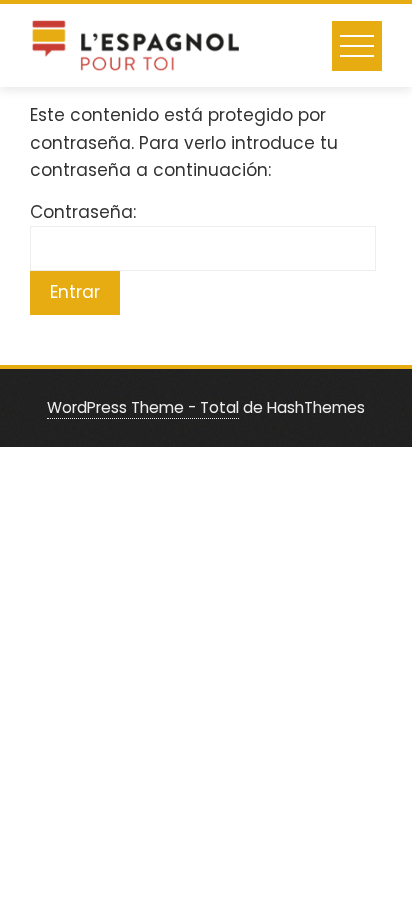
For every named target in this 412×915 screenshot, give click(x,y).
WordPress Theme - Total (143, 407)
